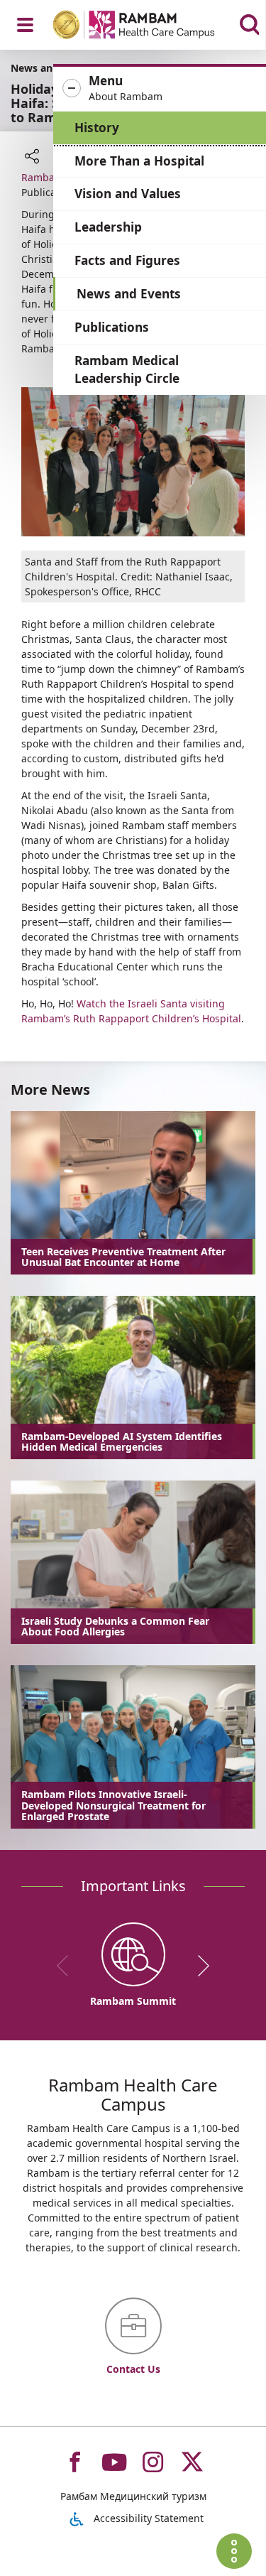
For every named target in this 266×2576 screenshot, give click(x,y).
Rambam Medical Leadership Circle (127, 370)
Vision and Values (128, 194)
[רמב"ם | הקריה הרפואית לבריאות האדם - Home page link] (152, 27)
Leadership (108, 227)
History (97, 128)
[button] (160, 89)
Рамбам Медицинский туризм (133, 2496)
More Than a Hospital (139, 161)
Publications (112, 327)
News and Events (129, 294)
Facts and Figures (127, 260)
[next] (199, 1966)
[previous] (67, 1966)
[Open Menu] (25, 25)
